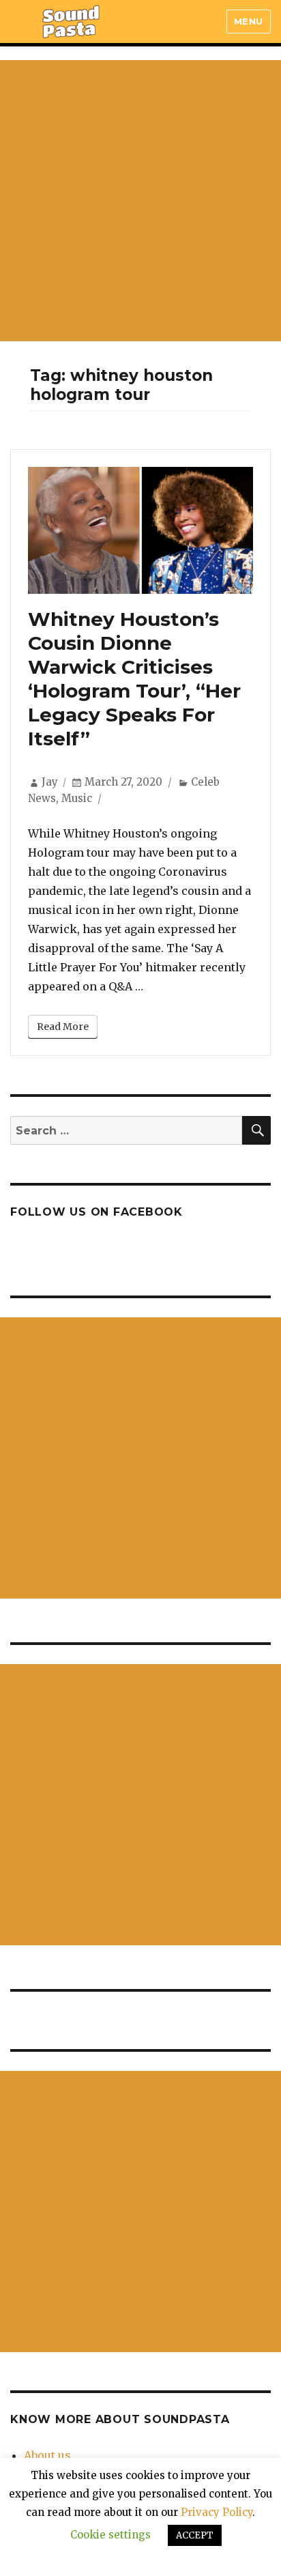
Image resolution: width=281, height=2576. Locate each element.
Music (77, 798)
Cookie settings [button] (110, 2535)
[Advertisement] (140, 201)
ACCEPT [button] (195, 2535)
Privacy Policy (217, 2512)
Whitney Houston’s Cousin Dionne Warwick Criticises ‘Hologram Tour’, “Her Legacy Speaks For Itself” (134, 679)
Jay (50, 782)
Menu (249, 21)
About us (47, 2455)
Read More (63, 1027)
